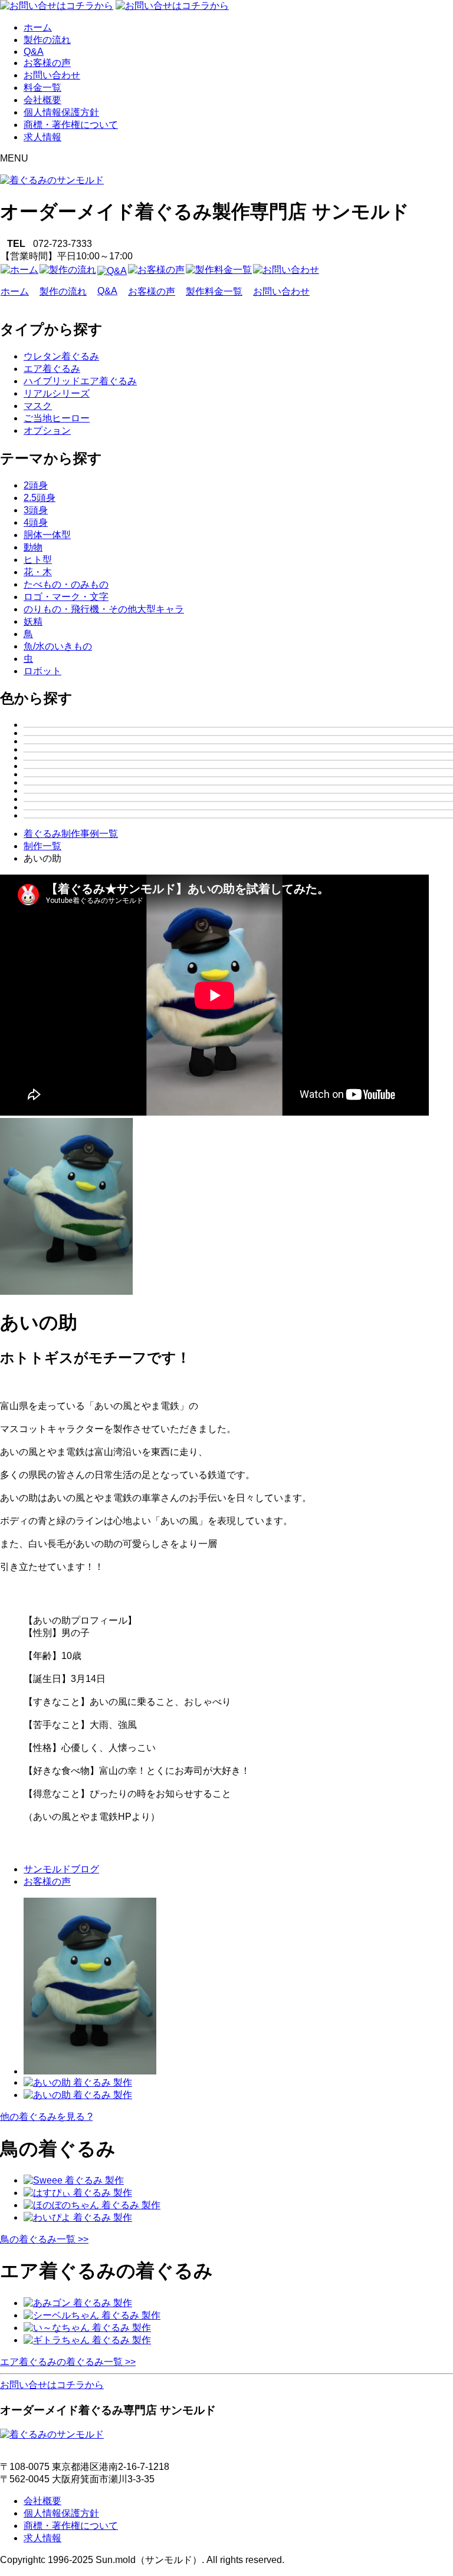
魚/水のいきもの (58, 646)
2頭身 (36, 485)
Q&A (34, 52)
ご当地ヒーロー (57, 418)
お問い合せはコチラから (52, 2385)
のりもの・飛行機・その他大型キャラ (104, 609)
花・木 (38, 572)
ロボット (42, 671)
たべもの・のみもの (66, 584)
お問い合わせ (52, 75)
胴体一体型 (47, 535)
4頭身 (36, 522)
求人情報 (42, 137)
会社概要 (42, 100)
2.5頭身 (40, 498)
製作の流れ (47, 40)
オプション (47, 431)
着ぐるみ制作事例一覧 (71, 834)
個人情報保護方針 (61, 112)
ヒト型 (38, 560)
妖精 (33, 621)
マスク (38, 406)
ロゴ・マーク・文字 (66, 597)
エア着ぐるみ (52, 369)
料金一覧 (42, 88)
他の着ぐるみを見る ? (46, 2117)
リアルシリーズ (57, 393)
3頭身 (36, 510)
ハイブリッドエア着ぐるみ (80, 381)
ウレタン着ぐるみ (61, 356)
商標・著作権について (71, 125)
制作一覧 (42, 846)
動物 (33, 547)
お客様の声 (47, 63)
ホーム (38, 27)
